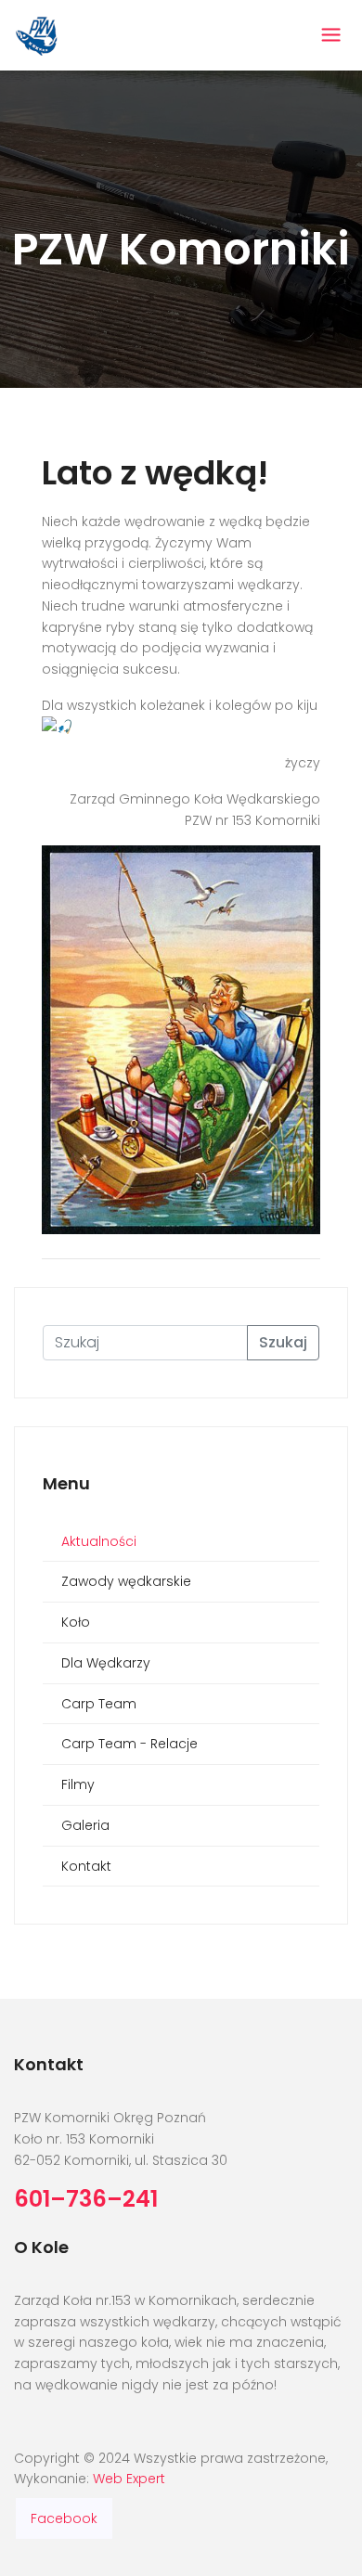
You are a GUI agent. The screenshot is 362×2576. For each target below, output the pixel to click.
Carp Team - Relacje (129, 1744)
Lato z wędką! (155, 473)
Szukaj (283, 1342)
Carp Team (99, 1704)
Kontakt (86, 1866)
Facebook (64, 2518)
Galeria (85, 1825)
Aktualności (99, 1541)
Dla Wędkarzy (106, 1663)
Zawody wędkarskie (126, 1581)
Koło (76, 1622)
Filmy (78, 1784)
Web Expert (129, 2479)
